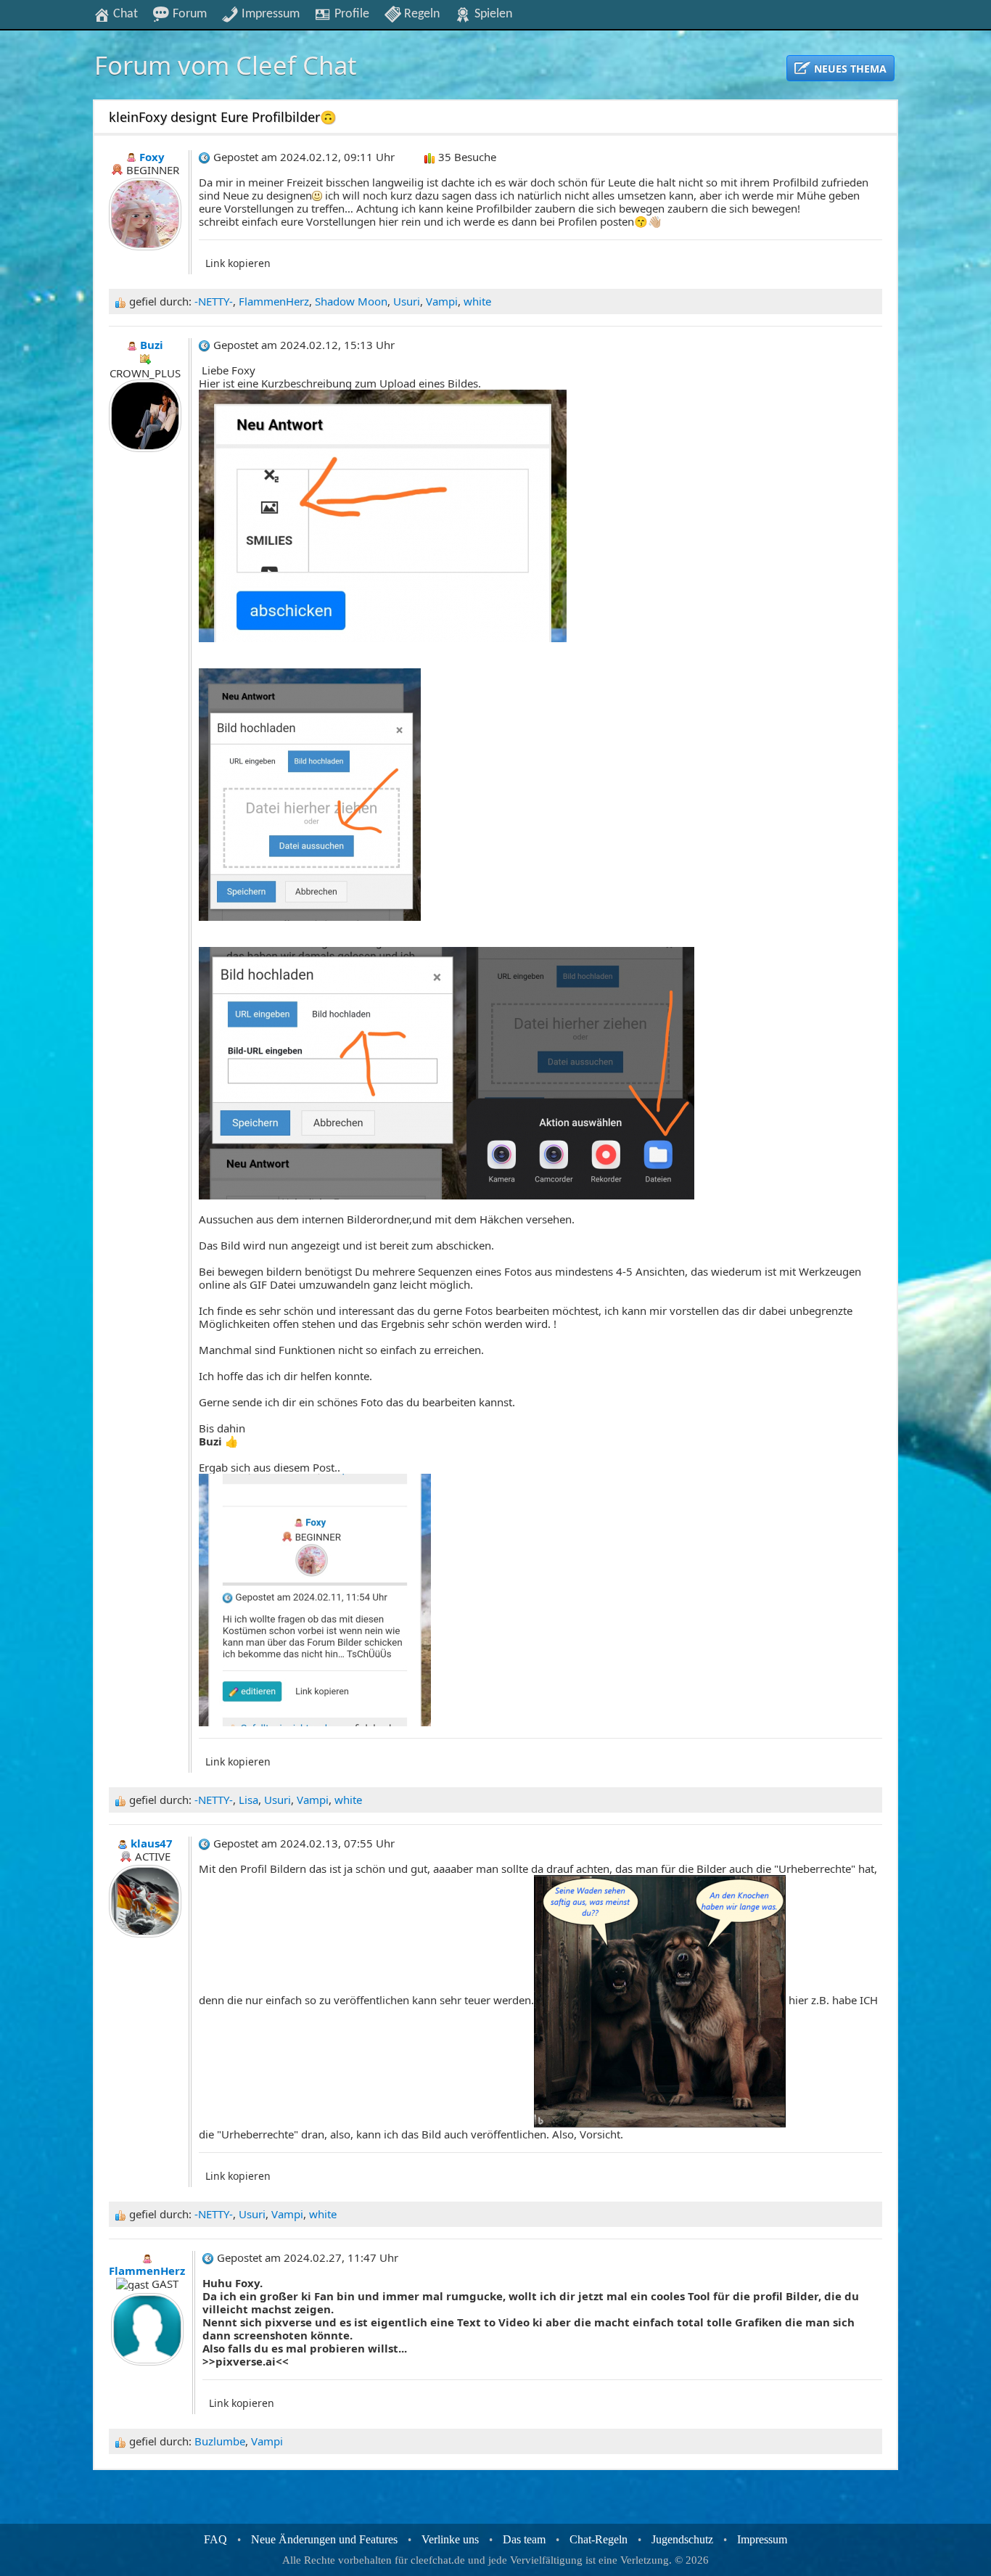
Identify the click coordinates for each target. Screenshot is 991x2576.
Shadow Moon (351, 301)
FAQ (215, 2539)
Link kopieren (238, 263)
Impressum (269, 14)
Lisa (248, 1800)
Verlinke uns (450, 2539)
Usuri (407, 301)
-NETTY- (214, 301)
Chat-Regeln (599, 2539)
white (477, 301)
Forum (188, 14)
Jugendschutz (682, 2539)
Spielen (492, 14)
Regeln (420, 14)
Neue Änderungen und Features (324, 2539)
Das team (524, 2539)
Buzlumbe (220, 2441)
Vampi (442, 301)
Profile (350, 14)
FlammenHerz (274, 301)
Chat (124, 14)
